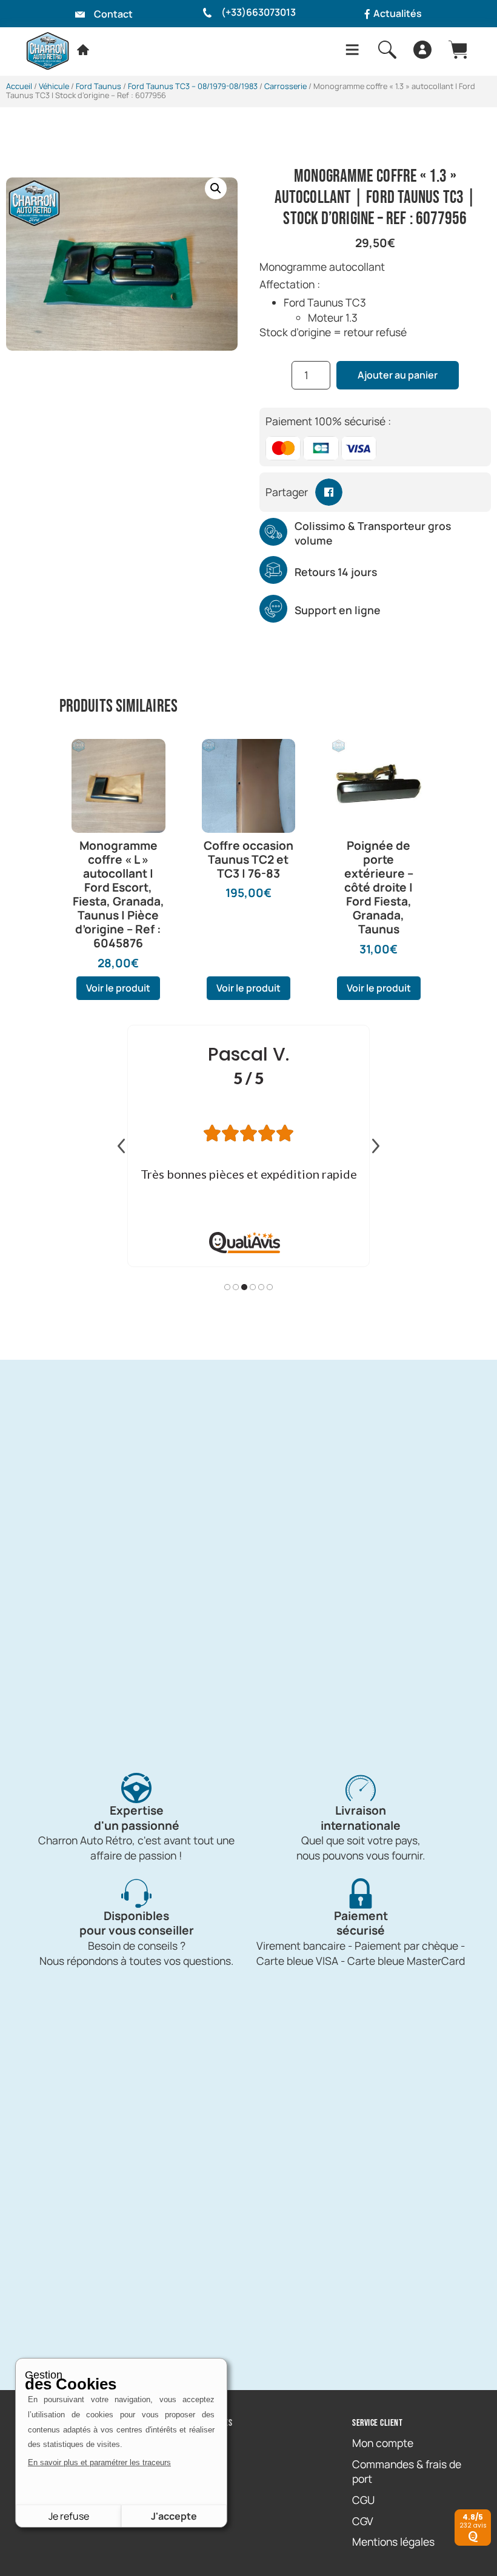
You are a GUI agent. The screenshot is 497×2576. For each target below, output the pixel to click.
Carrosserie (285, 86)
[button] (216, 188)
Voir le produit (118, 988)
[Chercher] (387, 50)
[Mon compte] (422, 50)
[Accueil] (83, 50)
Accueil (19, 86)
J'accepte (174, 2516)
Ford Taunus (98, 86)
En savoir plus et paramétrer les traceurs (99, 2462)
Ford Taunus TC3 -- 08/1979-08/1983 (193, 86)
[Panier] (458, 50)
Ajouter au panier (398, 375)
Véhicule (54, 86)
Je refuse (69, 2516)
